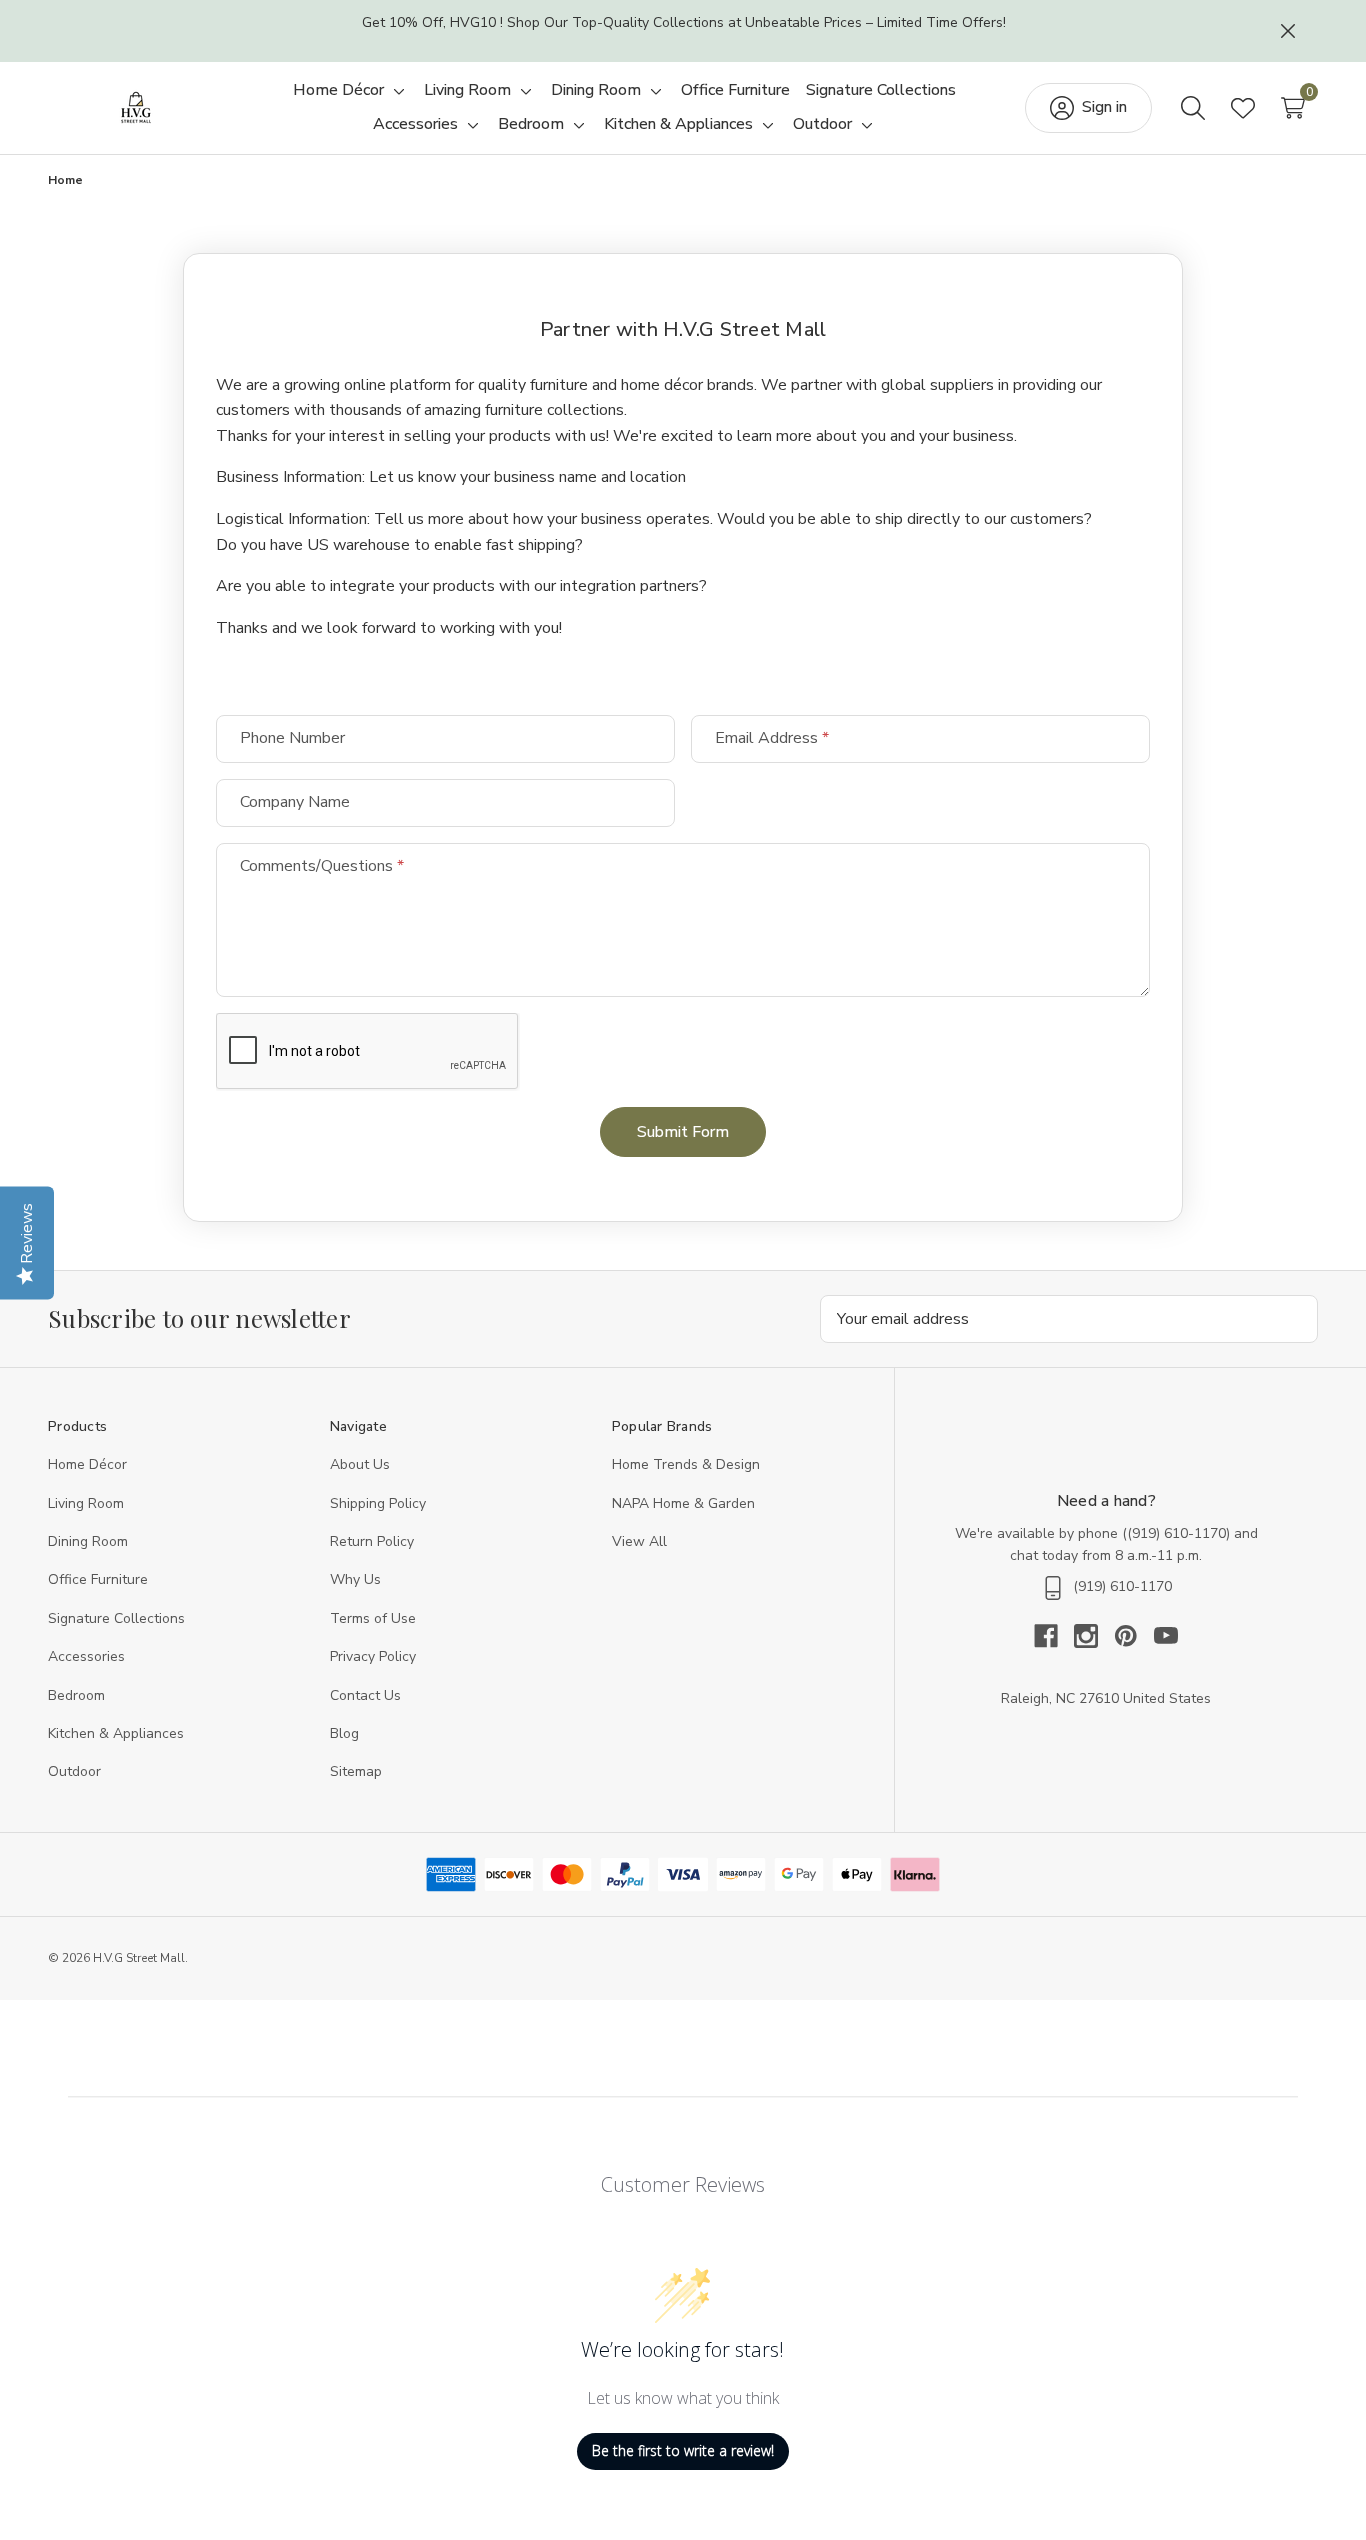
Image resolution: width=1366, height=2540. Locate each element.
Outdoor (74, 1771)
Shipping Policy (378, 1503)
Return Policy (372, 1541)
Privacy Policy (373, 1656)
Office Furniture (98, 1579)
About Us (360, 1464)
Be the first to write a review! (683, 2450)
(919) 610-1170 (1176, 1533)
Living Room (86, 1503)
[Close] (1288, 31)
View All (639, 1541)
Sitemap (356, 1771)
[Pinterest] (1134, 1636)
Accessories (86, 1656)
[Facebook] (1054, 1636)
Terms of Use (373, 1618)
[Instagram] (1094, 1636)
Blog (344, 1733)
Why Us (355, 1579)
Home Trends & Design (686, 1464)
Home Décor (87, 1464)
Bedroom (76, 1695)
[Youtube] (1166, 1636)
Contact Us (365, 1695)
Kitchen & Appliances (116, 1733)
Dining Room (88, 1541)
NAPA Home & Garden (683, 1503)
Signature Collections (116, 1618)
